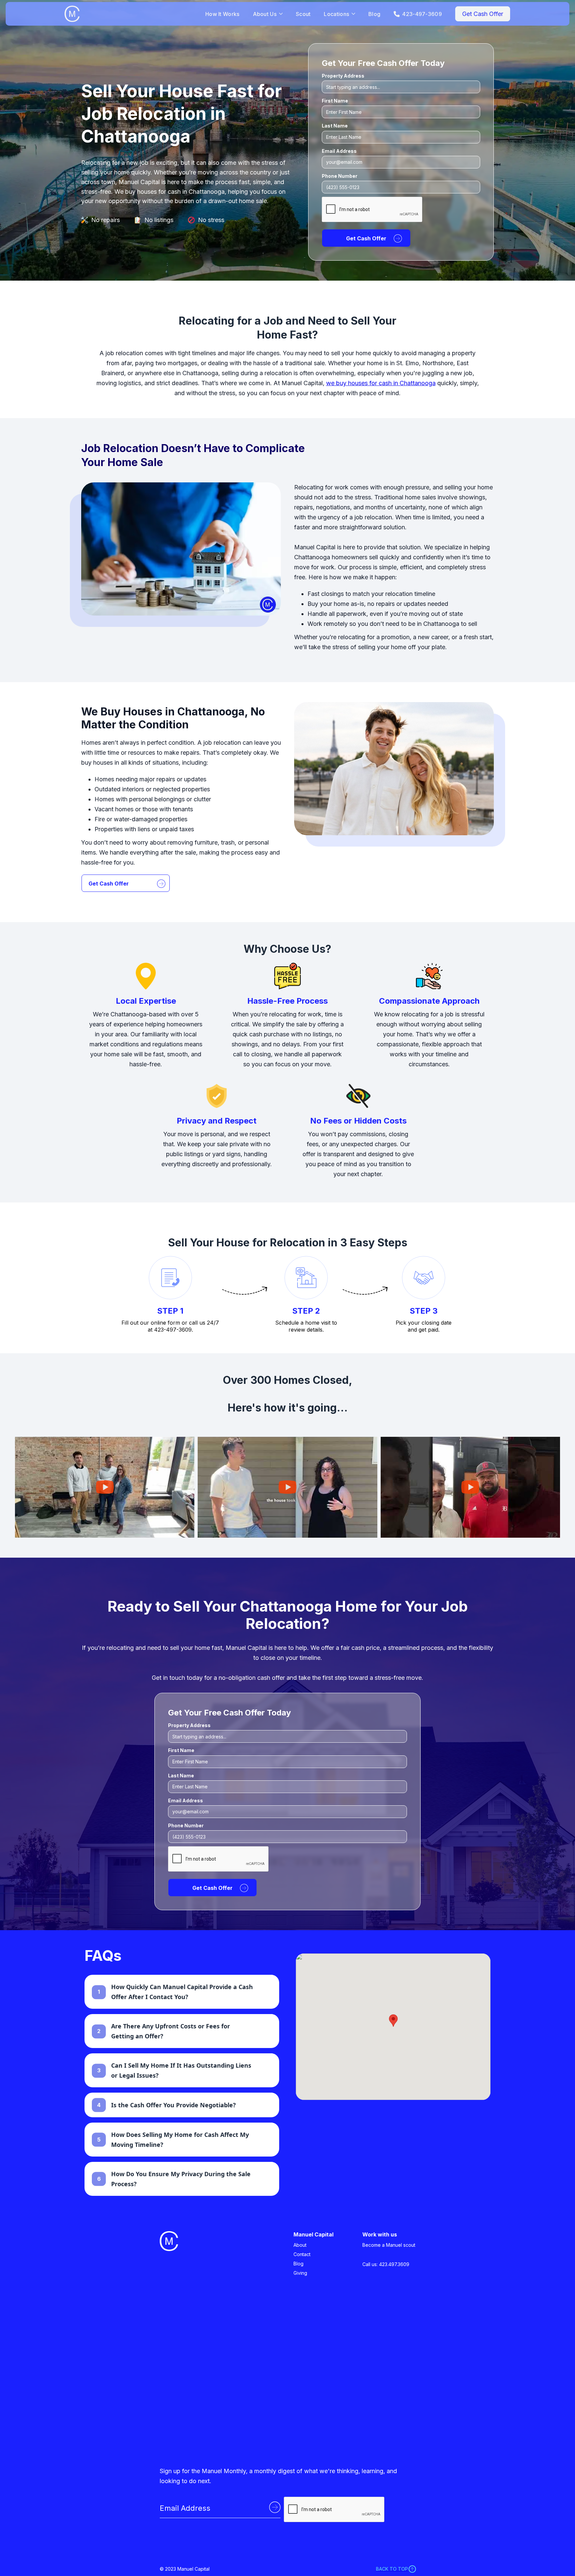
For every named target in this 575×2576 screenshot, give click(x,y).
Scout (303, 14)
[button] (393, 2021)
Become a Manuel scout (389, 2245)
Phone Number (340, 176)
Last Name (335, 126)
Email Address (339, 151)
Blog (374, 14)
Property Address (343, 76)
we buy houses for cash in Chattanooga (381, 383)
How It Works (222, 14)
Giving (300, 2273)
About (300, 2245)
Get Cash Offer (483, 14)
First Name (335, 101)
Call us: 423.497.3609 (386, 2264)
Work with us (380, 2234)
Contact (302, 2254)
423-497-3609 (422, 14)
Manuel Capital (313, 2234)
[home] (132, 14)
